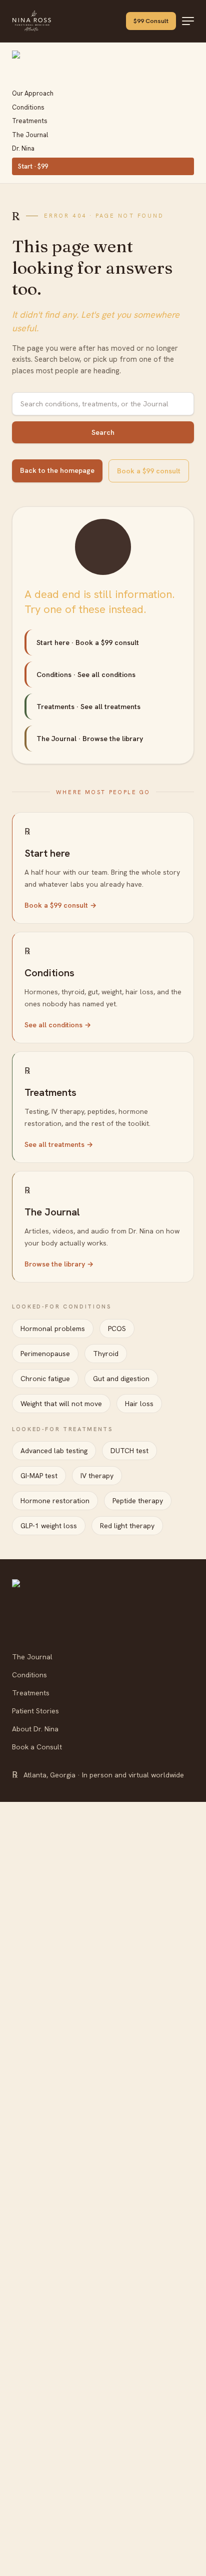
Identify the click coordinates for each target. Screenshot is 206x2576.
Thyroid (106, 1354)
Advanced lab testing (54, 1451)
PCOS (117, 1329)
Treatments (30, 121)
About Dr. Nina (35, 1729)
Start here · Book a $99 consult (88, 642)
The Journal (30, 135)
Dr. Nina (23, 148)
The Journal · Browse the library (90, 739)
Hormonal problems (53, 1329)
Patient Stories (35, 1711)
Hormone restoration (55, 1501)
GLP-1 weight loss (49, 1526)
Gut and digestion (121, 1379)
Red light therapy (127, 1526)
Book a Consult (37, 1747)
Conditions (28, 107)
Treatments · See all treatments (88, 707)
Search (103, 432)
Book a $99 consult (149, 471)
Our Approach (33, 93)
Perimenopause (45, 1354)
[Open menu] (188, 21)
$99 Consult (151, 21)
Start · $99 (33, 166)
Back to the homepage (57, 470)
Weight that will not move (61, 1404)
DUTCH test (129, 1451)
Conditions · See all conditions (86, 675)
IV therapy (97, 1476)
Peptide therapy (138, 1501)
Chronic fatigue (45, 1379)
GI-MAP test (39, 1476)
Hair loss (139, 1404)
